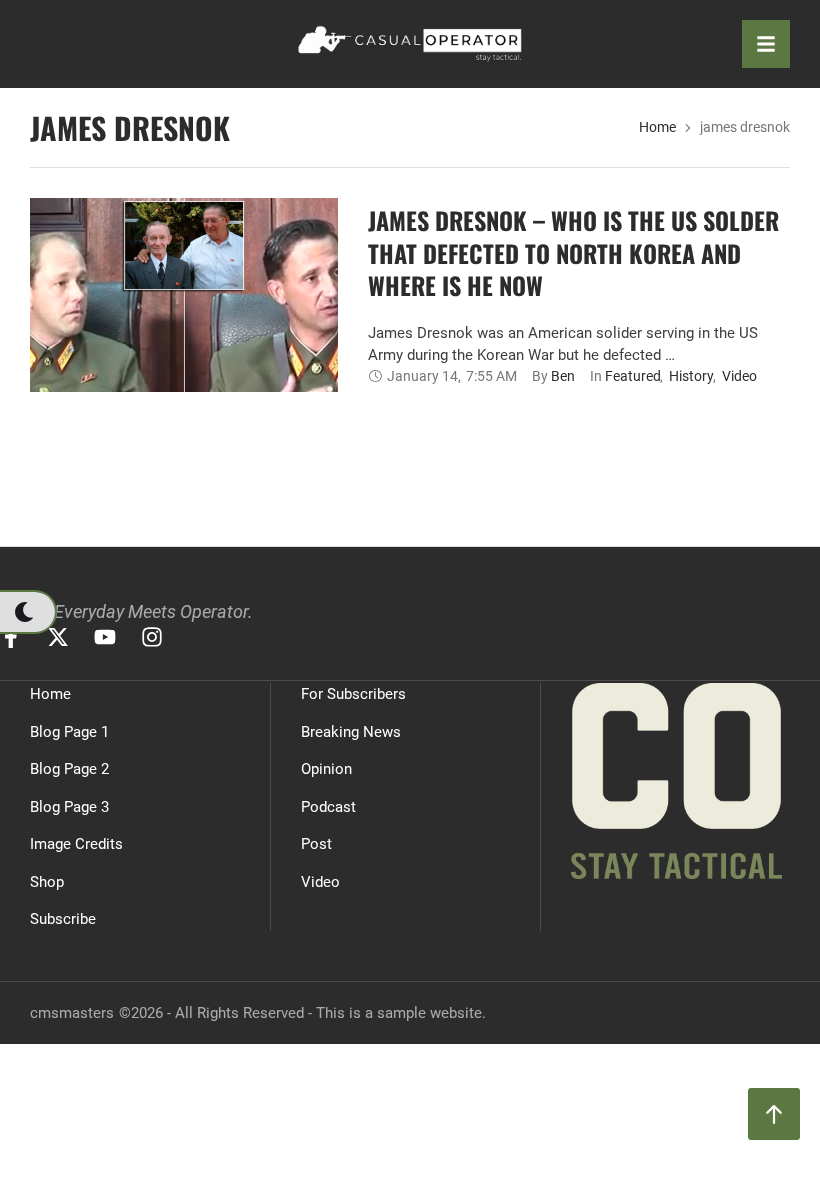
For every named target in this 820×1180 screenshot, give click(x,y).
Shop (47, 882)
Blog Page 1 (69, 732)
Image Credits (76, 844)
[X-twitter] (58, 637)
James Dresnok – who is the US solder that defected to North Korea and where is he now (573, 252)
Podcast (328, 807)
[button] (27, 612)
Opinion (326, 769)
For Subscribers (353, 694)
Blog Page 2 (69, 769)
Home (657, 127)
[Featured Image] (184, 348)
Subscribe (63, 919)
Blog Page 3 (69, 807)
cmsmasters (72, 1013)
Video (320, 882)
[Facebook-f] (11, 637)
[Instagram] (152, 637)
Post (316, 844)
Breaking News (351, 732)
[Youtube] (105, 637)
